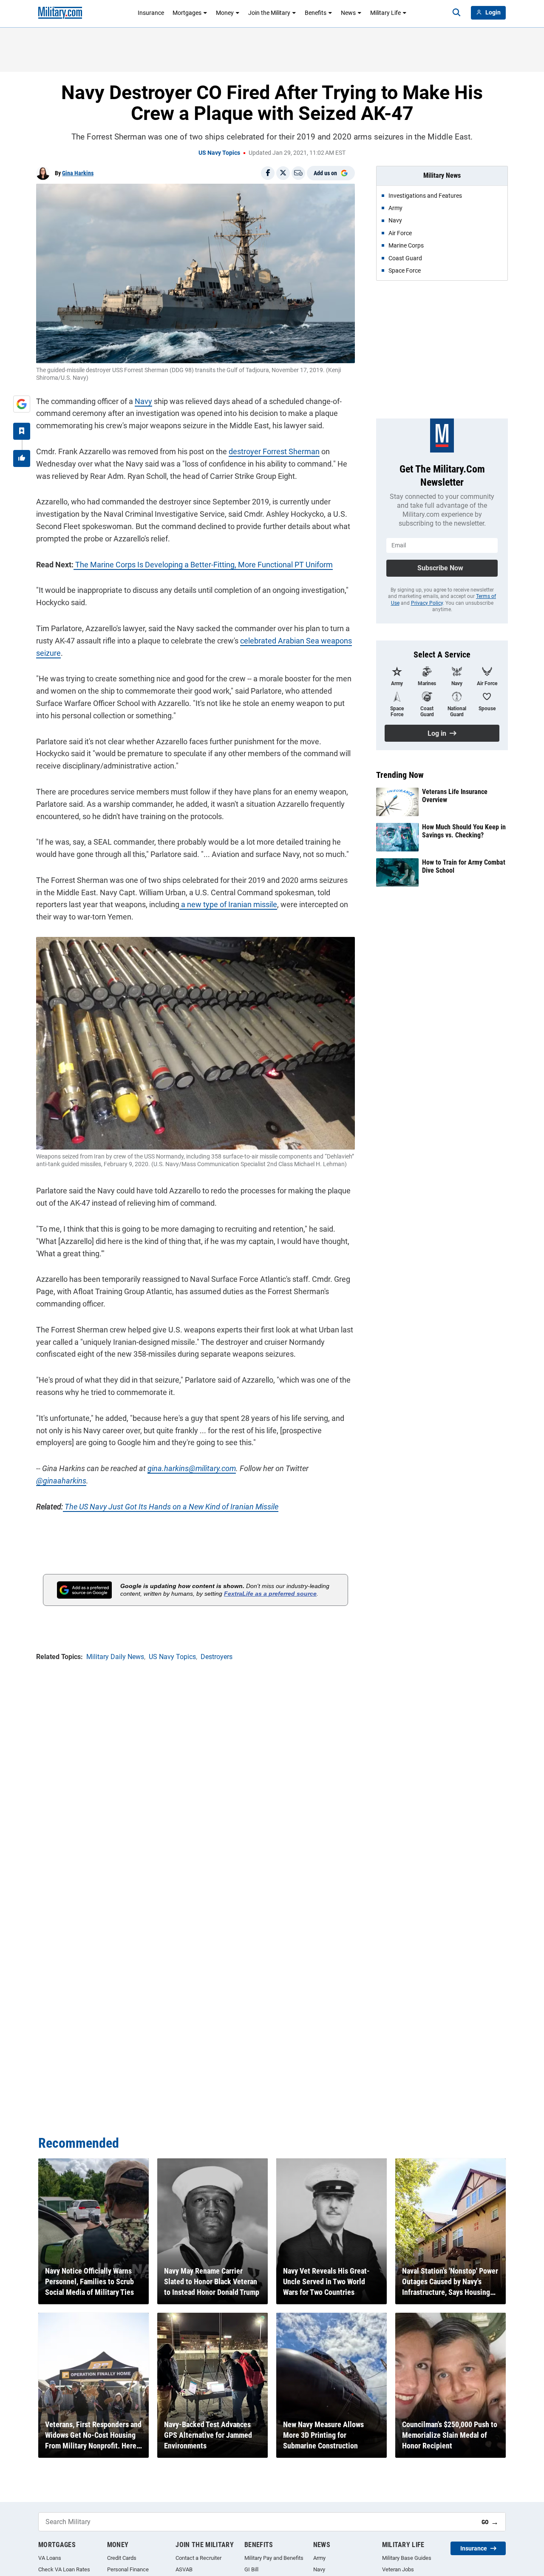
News (348, 13)
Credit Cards (122, 2558)
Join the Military (269, 13)
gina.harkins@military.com (192, 1468)
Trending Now (400, 775)
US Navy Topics (219, 153)
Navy (143, 401)
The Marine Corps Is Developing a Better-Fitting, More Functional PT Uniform (203, 565)
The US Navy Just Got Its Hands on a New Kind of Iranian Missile (171, 1507)
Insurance (151, 13)
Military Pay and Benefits (274, 2558)
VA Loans (50, 2558)
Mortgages (187, 13)
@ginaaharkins (61, 1481)
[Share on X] (283, 173)
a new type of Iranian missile (228, 904)
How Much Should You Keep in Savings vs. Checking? (464, 831)
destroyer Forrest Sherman (274, 451)
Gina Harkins (78, 173)
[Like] (22, 458)
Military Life (385, 13)
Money (225, 13)
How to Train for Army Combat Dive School (464, 866)
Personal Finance (128, 2569)
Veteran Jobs (398, 2569)
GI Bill (251, 2569)
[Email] (298, 173)
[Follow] (22, 431)
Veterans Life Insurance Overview (455, 796)
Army (319, 2558)
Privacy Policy (427, 603)
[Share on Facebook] (268, 173)
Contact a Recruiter (198, 2558)
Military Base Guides (407, 2558)
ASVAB (184, 2569)
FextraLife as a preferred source (270, 1594)
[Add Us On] (22, 404)
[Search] (456, 13)
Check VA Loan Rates (64, 2569)
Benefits (316, 13)
